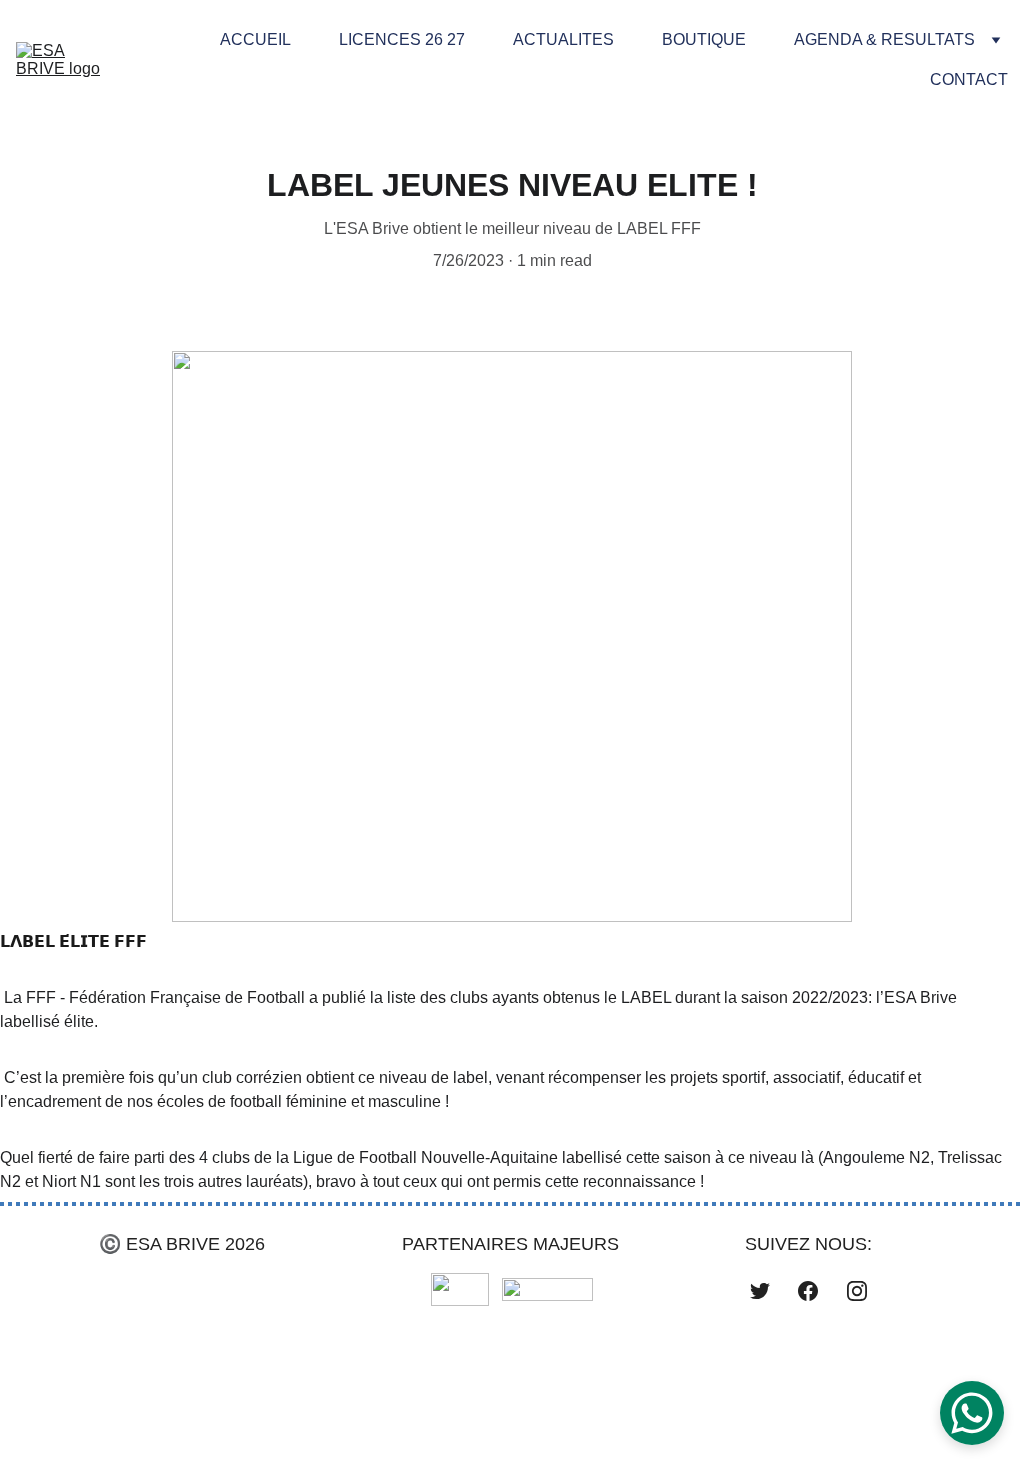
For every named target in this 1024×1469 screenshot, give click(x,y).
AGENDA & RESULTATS (884, 39)
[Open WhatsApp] (972, 1413)
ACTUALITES (563, 39)
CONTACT (969, 79)
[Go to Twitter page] (760, 1291)
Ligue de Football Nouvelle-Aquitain (419, 1157)
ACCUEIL (255, 39)
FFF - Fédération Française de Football (165, 997)
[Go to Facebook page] (808, 1291)
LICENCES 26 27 (402, 39)
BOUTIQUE (704, 39)
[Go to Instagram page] (857, 1291)
